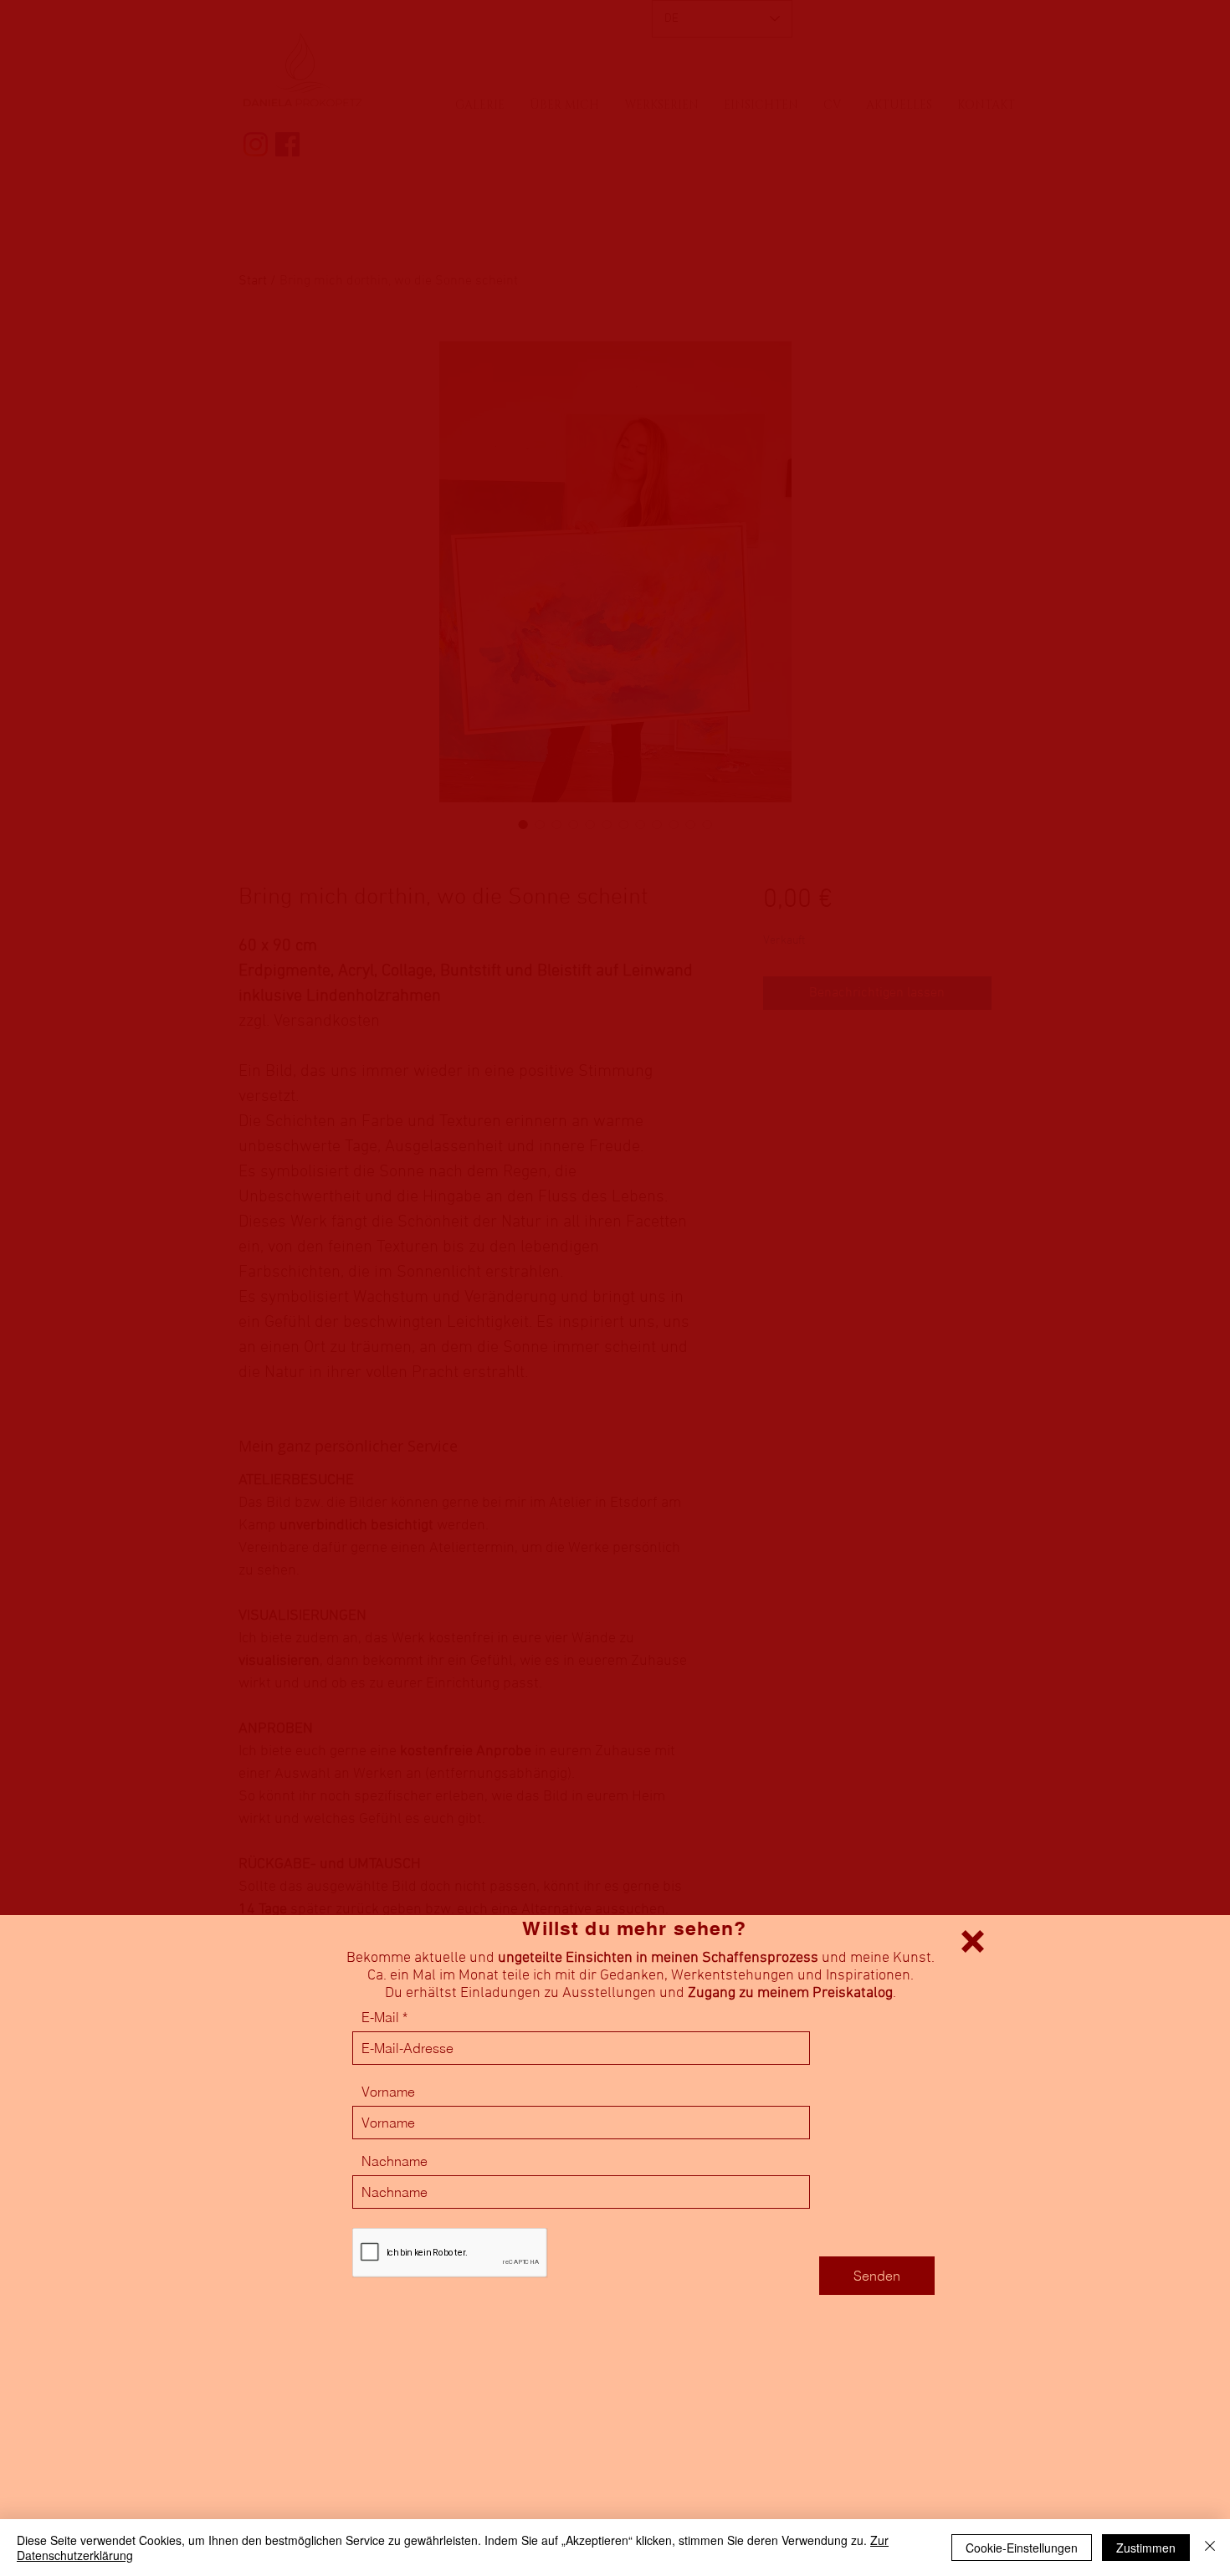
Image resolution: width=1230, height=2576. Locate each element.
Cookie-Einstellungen (1022, 2548)
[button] (973, 1941)
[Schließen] (1210, 2548)
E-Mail (380, 2017)
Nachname (395, 2161)
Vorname (388, 2092)
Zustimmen (1146, 2548)
